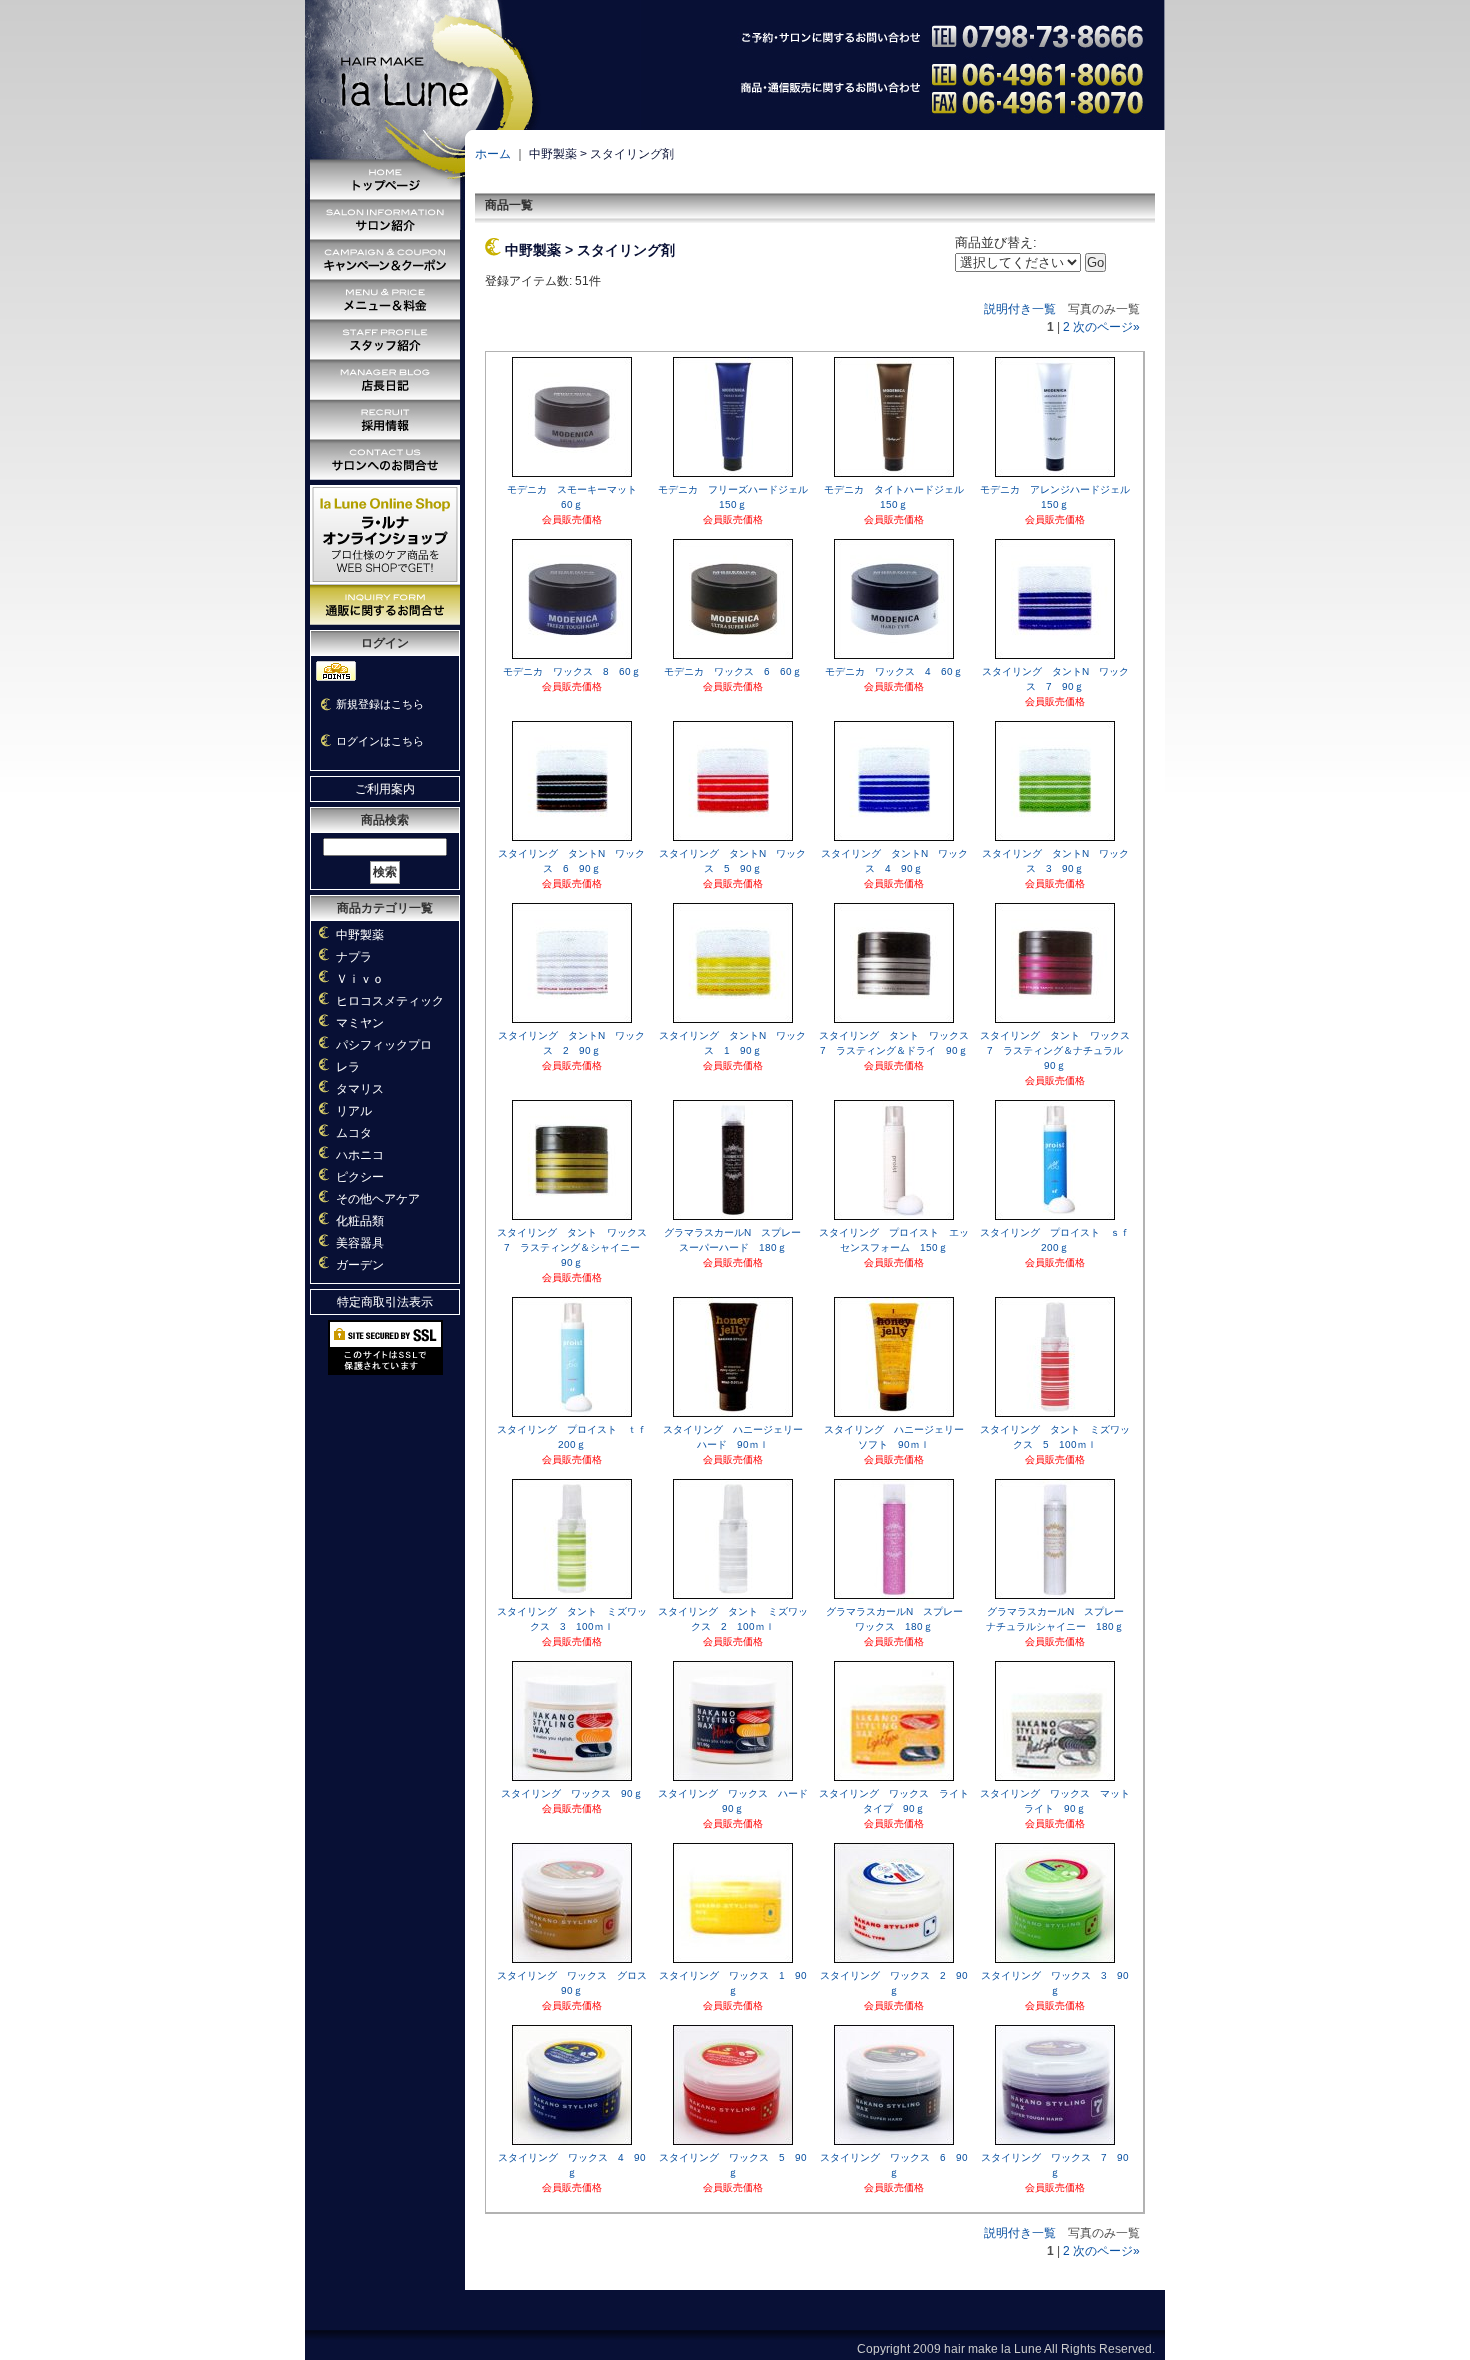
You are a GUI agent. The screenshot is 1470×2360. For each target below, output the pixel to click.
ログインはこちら (380, 741)
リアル (354, 1111)
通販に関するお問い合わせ (385, 605)
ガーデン (360, 1265)
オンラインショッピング (385, 535)
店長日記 (385, 380)
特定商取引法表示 (385, 1302)
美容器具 (360, 1243)
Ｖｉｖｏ (360, 979)
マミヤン (360, 1023)
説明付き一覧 (1020, 309)
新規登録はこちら (380, 704)
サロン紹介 (385, 220)
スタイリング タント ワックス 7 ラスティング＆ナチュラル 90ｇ (1060, 1050)
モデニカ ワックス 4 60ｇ (894, 671)
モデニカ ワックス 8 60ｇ (572, 671)
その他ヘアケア (378, 1199)
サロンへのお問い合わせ (385, 460)
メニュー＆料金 (385, 300)
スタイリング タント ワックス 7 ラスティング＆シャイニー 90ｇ (577, 1247)
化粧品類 (360, 1221)
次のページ (1106, 327)
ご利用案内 (385, 789)
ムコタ (354, 1133)
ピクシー (360, 1177)
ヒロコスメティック (390, 1001)
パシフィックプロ (384, 1045)
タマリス (360, 1089)
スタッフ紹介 (385, 340)
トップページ (385, 180)
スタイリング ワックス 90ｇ (572, 1793)
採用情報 (385, 420)
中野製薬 (360, 935)
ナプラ (354, 957)
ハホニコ (360, 1155)
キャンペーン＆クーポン (385, 260)
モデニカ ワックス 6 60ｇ (733, 671)
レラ (348, 1067)
